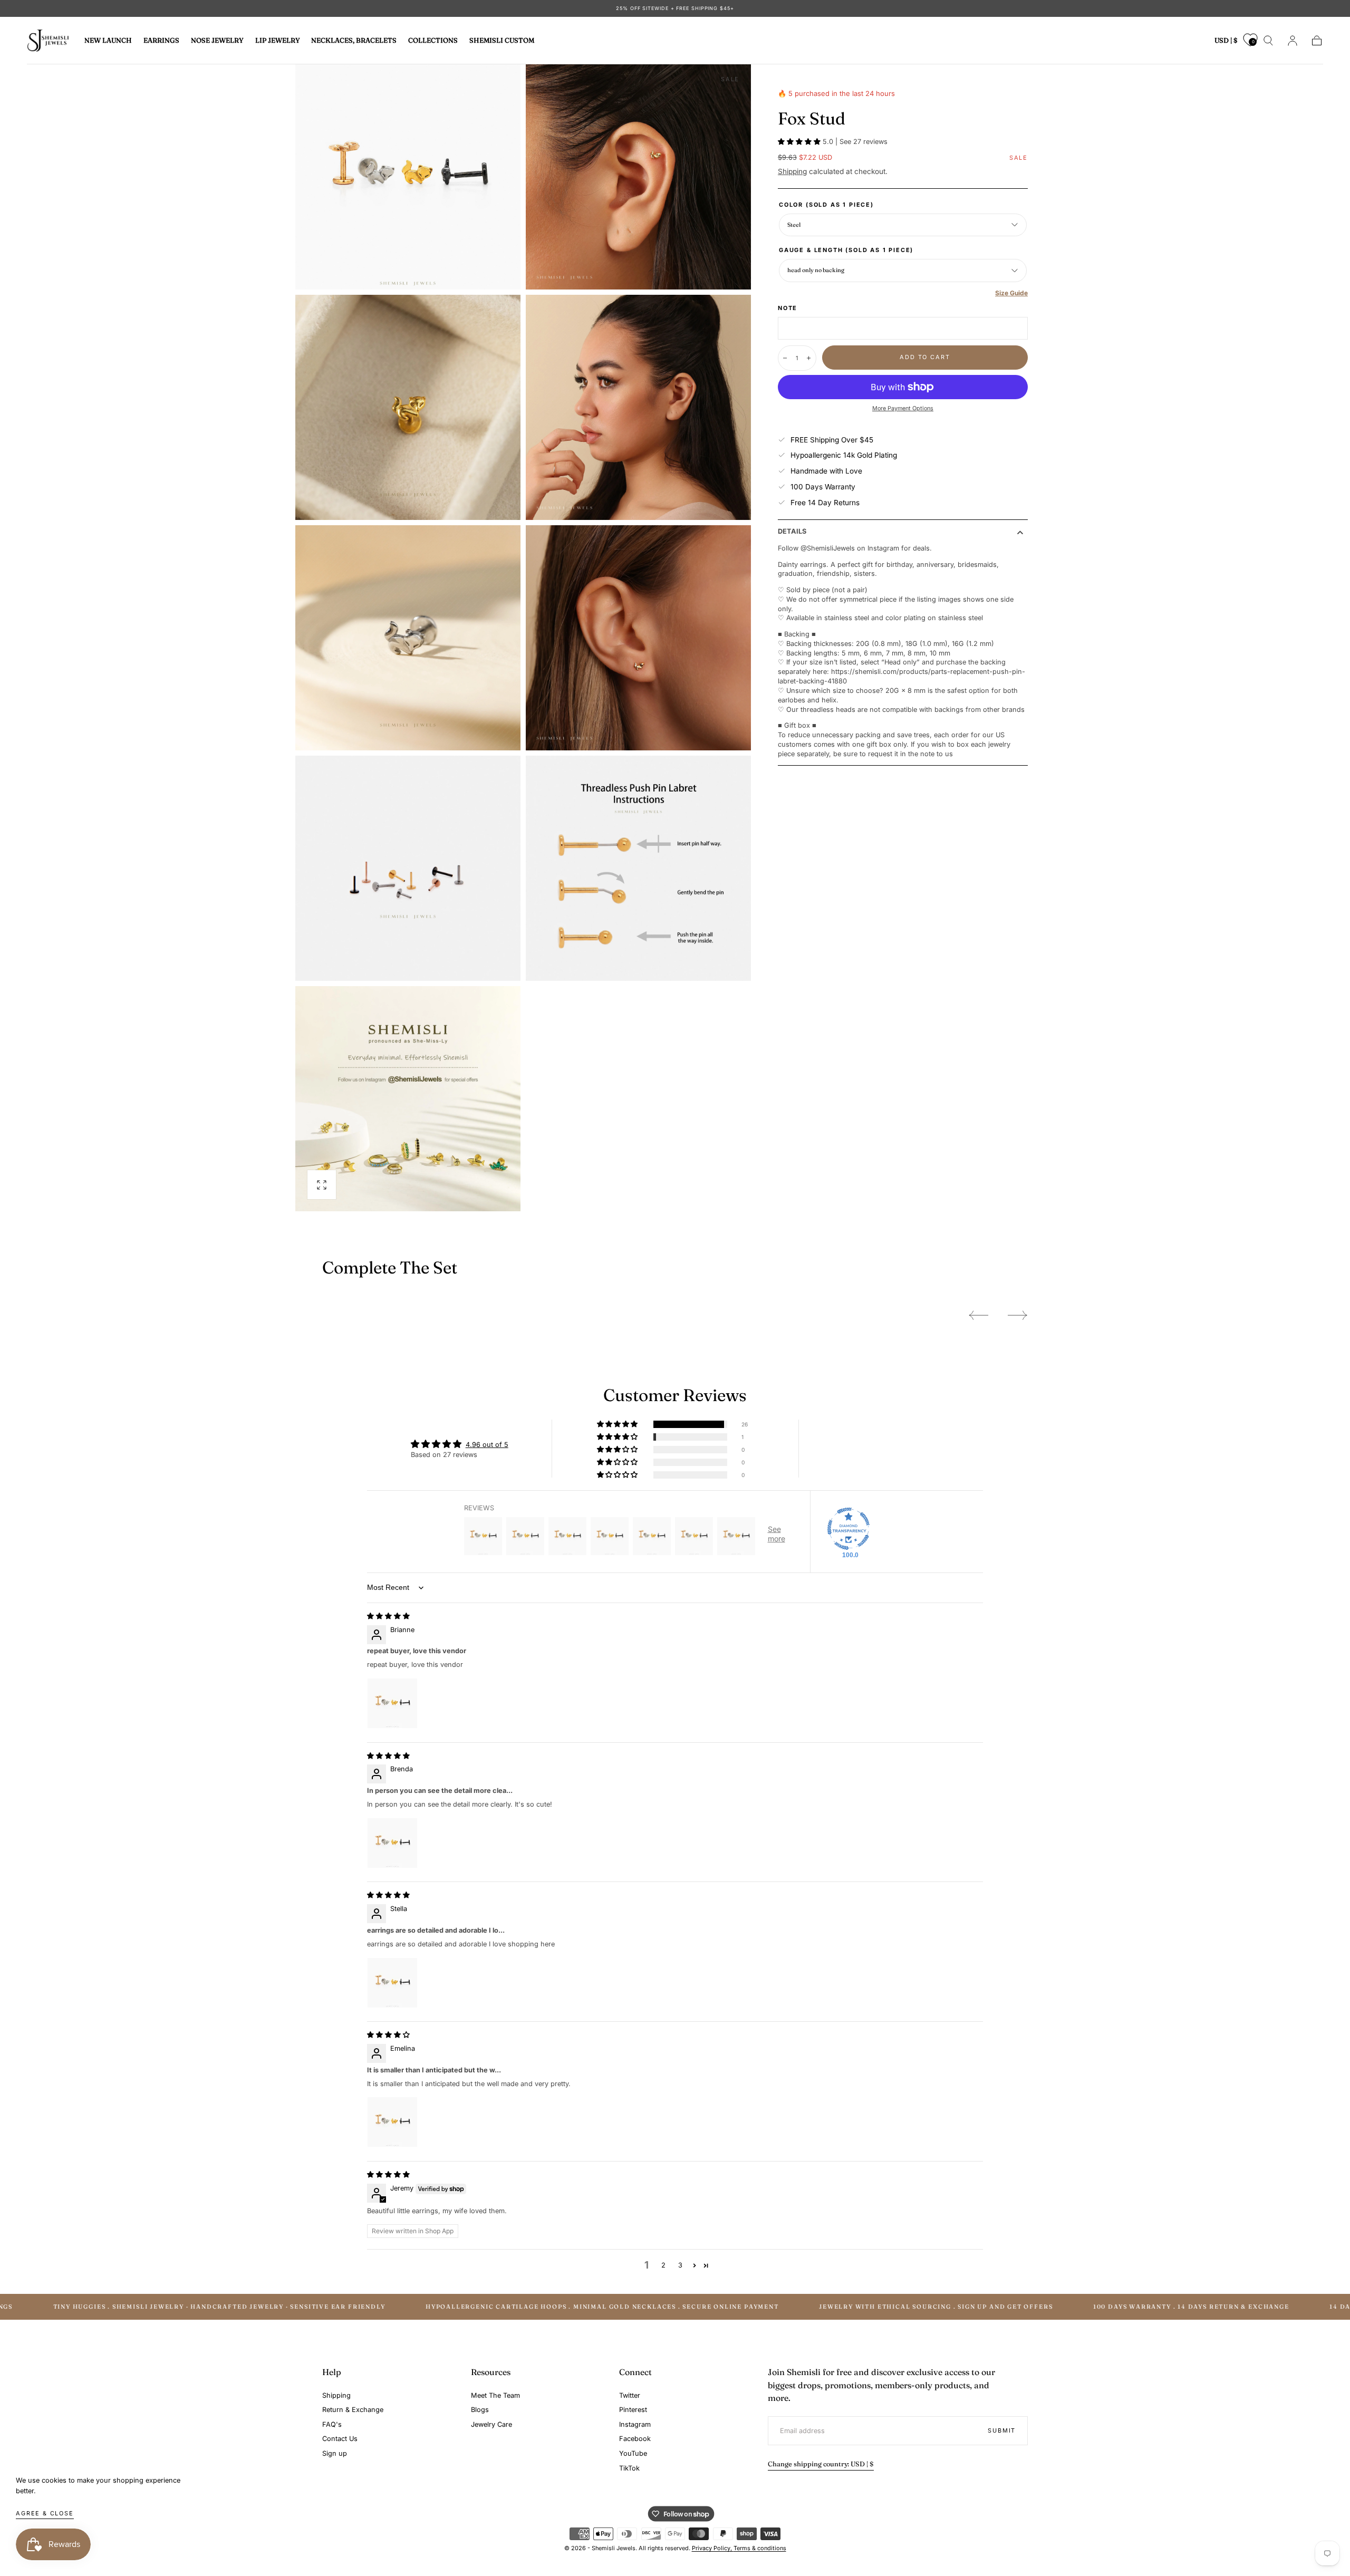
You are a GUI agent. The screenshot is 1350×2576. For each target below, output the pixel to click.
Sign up (335, 2453)
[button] (1226, 42)
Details (792, 532)
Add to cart (925, 357)
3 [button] (680, 2265)
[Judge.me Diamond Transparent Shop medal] (848, 1529)
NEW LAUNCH (108, 41)
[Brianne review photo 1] (392, 1703)
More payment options (903, 408)
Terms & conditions (760, 2548)
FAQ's (332, 2424)
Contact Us (340, 2439)
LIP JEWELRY (278, 41)
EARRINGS (161, 41)
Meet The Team (495, 2395)
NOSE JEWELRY (217, 41)
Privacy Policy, (713, 2548)
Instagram (635, 2424)
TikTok (629, 2468)
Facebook (635, 2439)
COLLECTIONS (433, 41)
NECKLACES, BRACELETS (354, 41)
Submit (1002, 2430)
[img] (388, 1616)
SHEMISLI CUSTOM (502, 41)
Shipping (792, 171)
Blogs (480, 2410)
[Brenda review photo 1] (392, 1843)
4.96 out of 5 (487, 1445)
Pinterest (633, 2410)
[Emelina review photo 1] (392, 2122)
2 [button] (663, 2265)
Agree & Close (45, 2513)
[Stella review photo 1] (392, 1983)
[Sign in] (1293, 41)
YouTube (633, 2453)
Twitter (630, 2395)
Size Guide (1011, 293)
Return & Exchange (353, 2410)
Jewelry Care (491, 2424)
